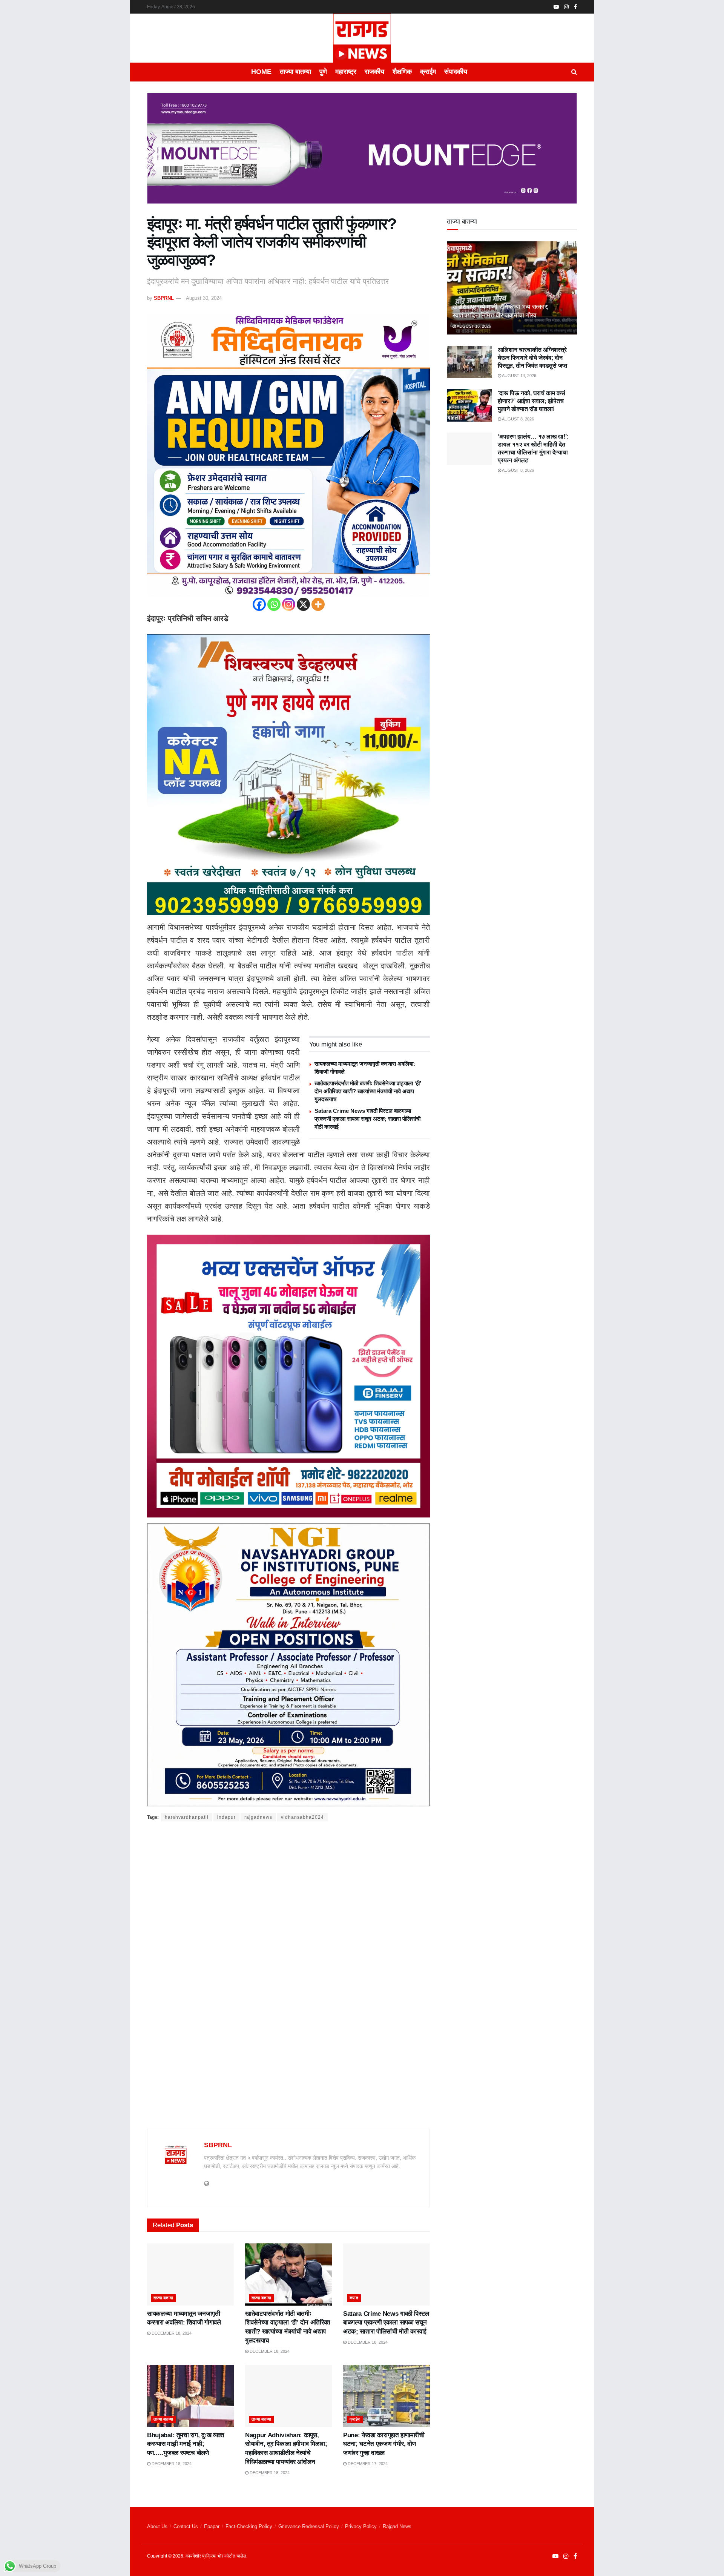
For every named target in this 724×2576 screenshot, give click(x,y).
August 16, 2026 (473, 326)
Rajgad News (397, 2526)
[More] (318, 604)
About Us (157, 2526)
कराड (354, 2298)
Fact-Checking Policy (249, 2526)
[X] (303, 604)
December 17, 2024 (367, 2464)
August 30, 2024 (204, 298)
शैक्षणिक (402, 72)
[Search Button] (574, 72)
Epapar (212, 2526)
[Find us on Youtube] (556, 7)
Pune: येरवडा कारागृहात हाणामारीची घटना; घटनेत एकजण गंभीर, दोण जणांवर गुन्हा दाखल (384, 2444)
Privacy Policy (361, 2526)
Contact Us (186, 2526)
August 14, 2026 (519, 376)
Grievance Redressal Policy (309, 2526)
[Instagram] (289, 604)
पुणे (323, 72)
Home (261, 72)
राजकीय (374, 72)
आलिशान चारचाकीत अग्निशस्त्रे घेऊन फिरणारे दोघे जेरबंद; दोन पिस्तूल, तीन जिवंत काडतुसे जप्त (532, 358)
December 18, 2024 (171, 2333)
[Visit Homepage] (362, 38)
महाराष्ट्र (346, 72)
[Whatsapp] (274, 604)
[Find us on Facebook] (575, 7)
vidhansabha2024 (302, 1817)
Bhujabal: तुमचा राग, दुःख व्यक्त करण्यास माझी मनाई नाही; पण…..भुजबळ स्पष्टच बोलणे (186, 2444)
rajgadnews (258, 1817)
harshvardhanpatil (187, 1817)
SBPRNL (164, 298)
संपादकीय (456, 72)
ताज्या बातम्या (295, 72)
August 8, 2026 (518, 419)
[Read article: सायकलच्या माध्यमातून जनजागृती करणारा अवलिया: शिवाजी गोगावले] (190, 2274)
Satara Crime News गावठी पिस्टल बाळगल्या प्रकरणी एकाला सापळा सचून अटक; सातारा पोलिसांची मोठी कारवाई (367, 1119)
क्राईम (428, 72)
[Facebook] (259, 604)
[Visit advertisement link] (362, 154)
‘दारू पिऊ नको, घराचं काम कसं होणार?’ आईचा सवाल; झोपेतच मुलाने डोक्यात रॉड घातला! (531, 401)
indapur (226, 1817)
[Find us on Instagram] (566, 7)
